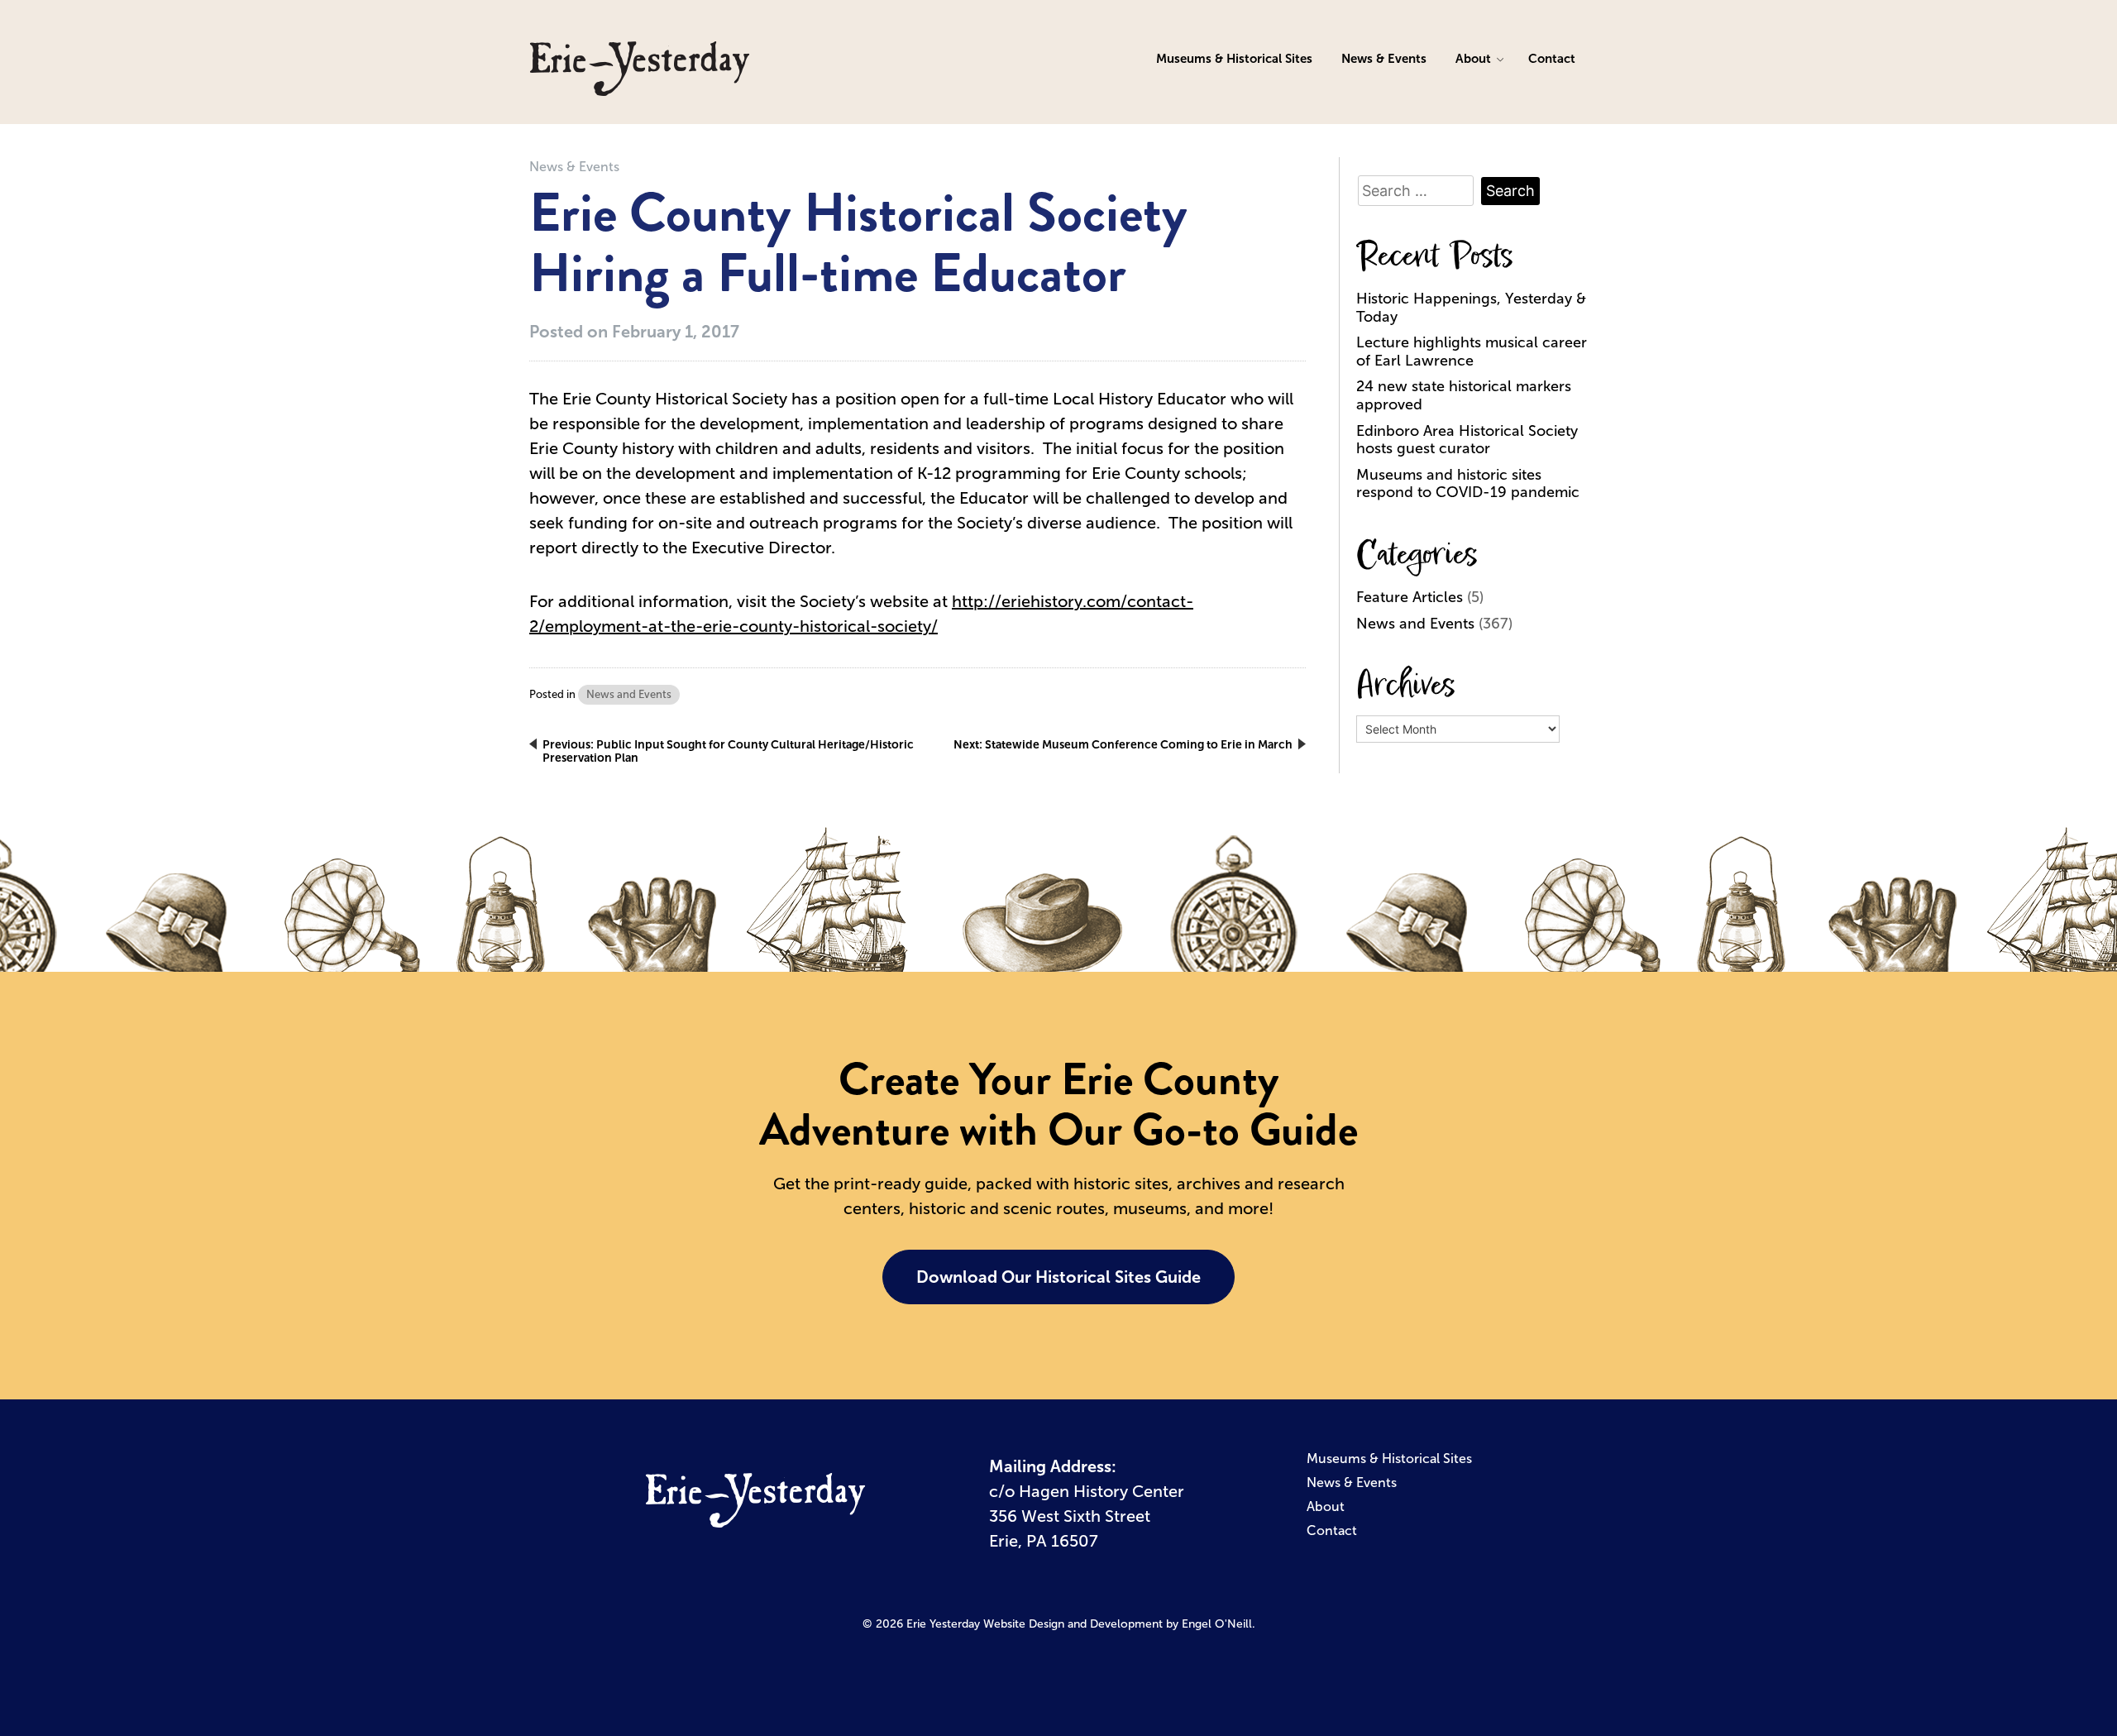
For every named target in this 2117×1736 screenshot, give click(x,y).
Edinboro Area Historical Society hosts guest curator (1467, 440)
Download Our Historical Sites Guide (1058, 1277)
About (1473, 58)
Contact (1552, 58)
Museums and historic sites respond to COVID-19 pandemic (1468, 484)
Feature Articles (1410, 597)
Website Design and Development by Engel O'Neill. (1119, 1624)
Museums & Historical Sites (1234, 58)
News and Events (629, 694)
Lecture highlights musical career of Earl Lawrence (1472, 352)
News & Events (1384, 58)
